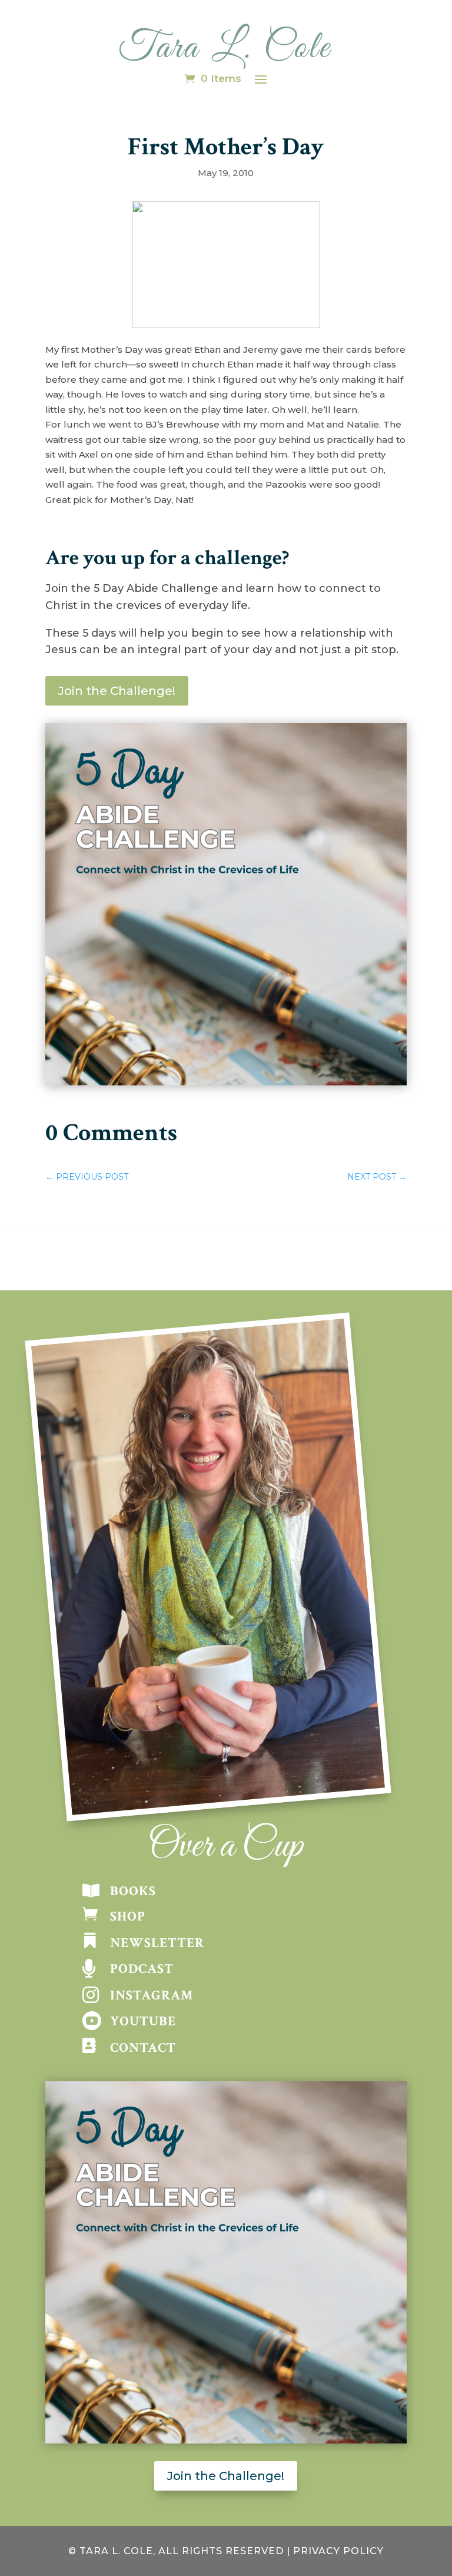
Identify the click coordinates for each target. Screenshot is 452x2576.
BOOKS (133, 1891)
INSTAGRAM (152, 1995)
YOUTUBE (143, 2021)
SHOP (128, 1916)
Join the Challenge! (117, 691)
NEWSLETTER (157, 1943)
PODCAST (142, 1969)
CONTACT (143, 2048)
